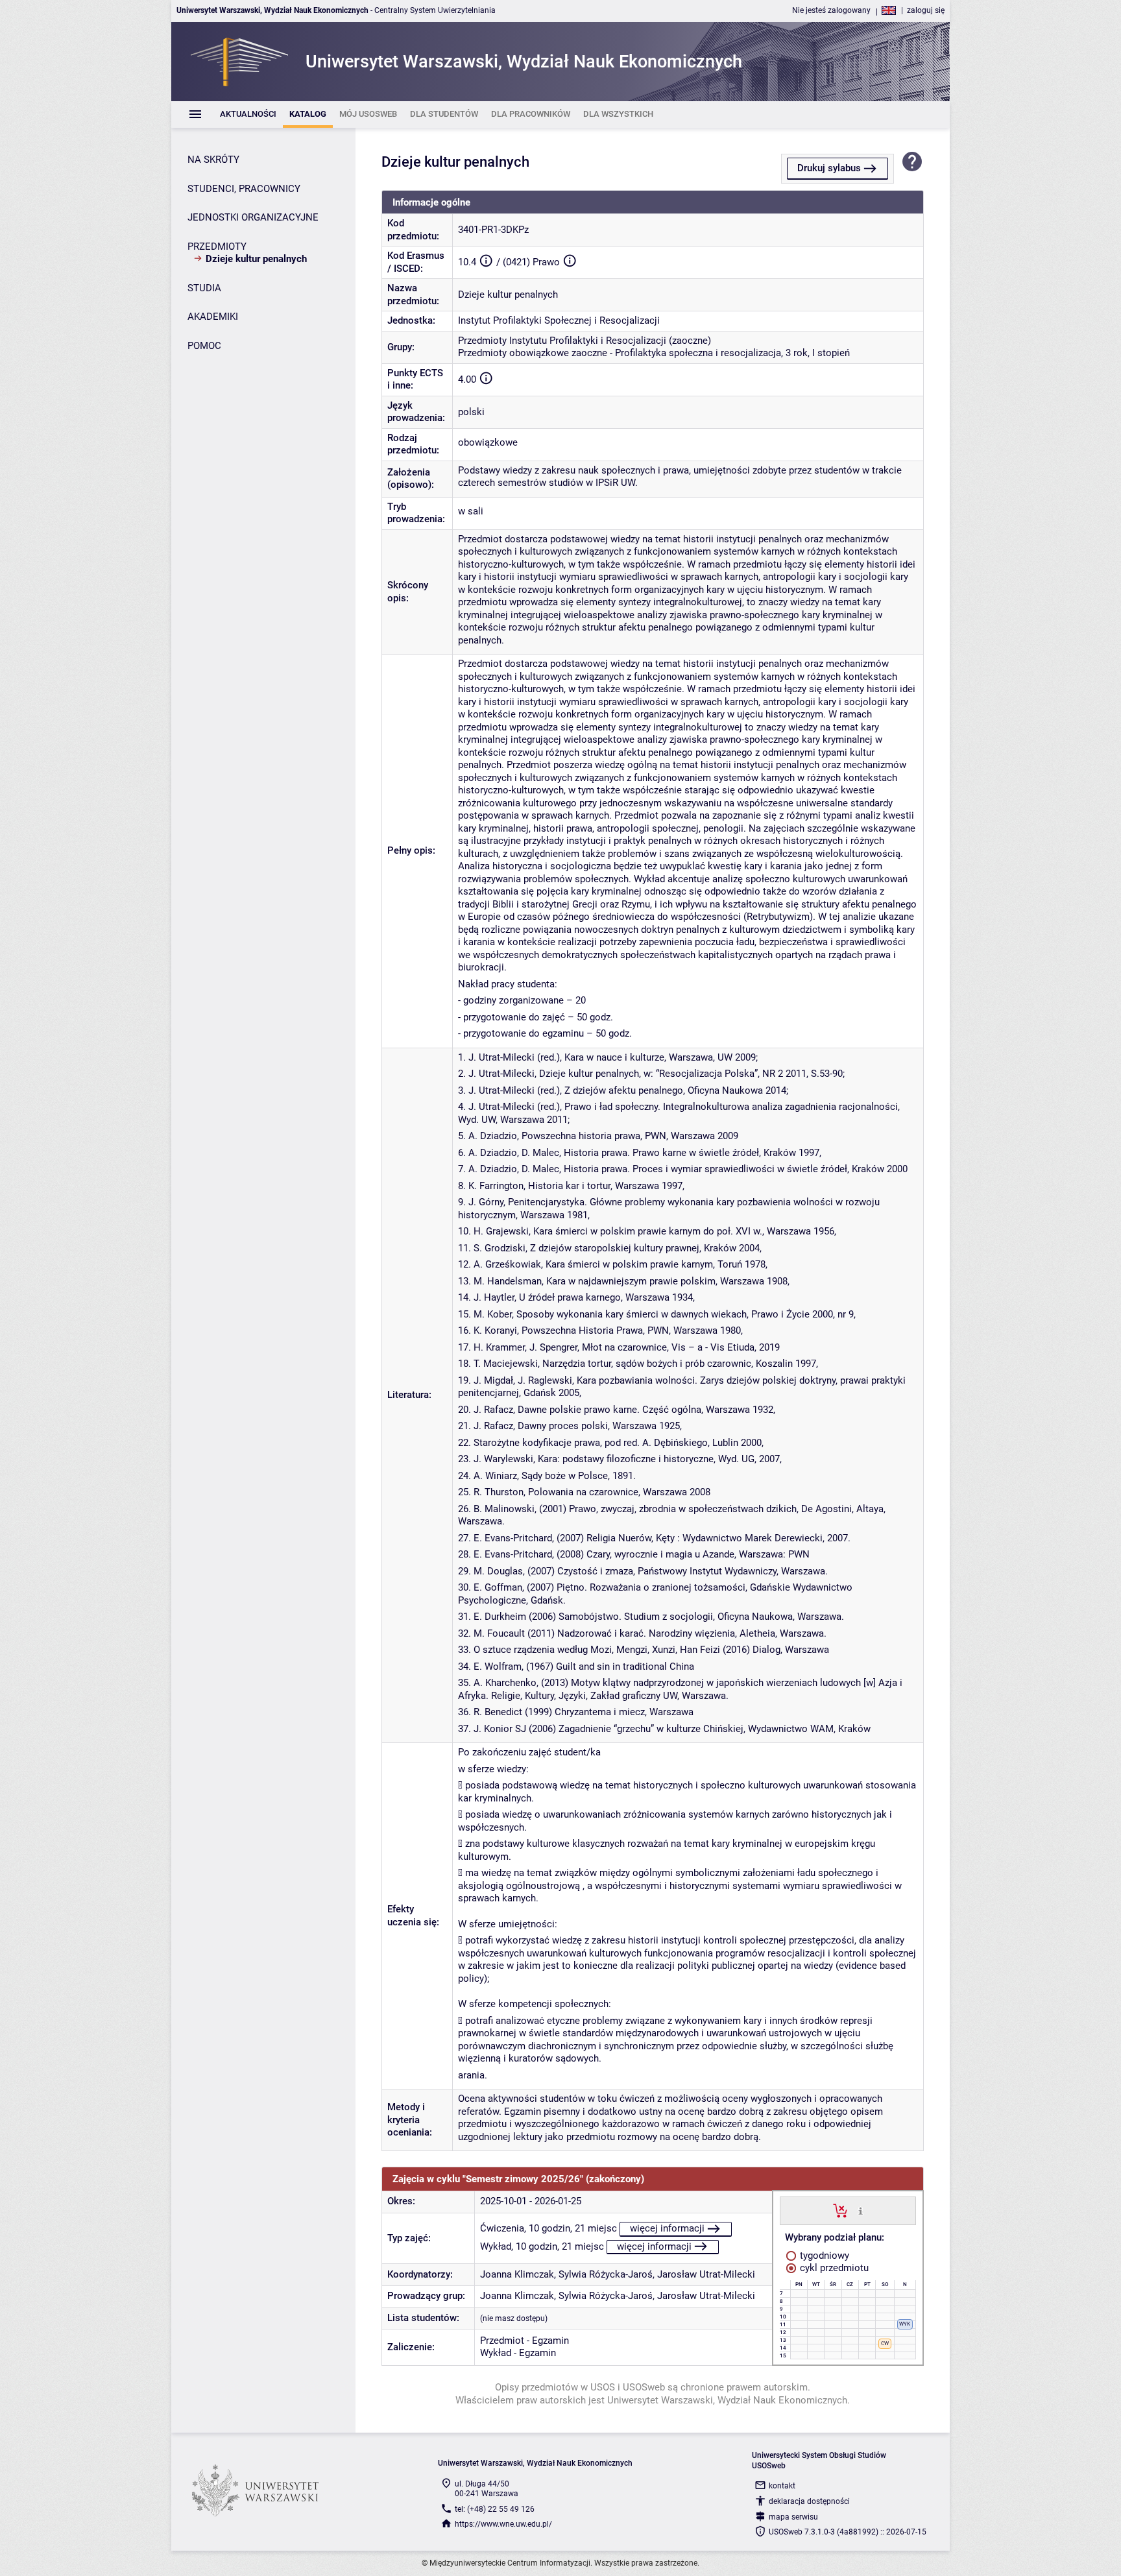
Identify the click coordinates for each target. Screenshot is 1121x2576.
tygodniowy (823, 2256)
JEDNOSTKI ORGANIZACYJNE (253, 217)
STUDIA (204, 288)
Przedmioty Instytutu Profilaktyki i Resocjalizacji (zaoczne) (585, 341)
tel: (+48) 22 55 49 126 (495, 2509)
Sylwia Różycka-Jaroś (606, 2274)
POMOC (204, 346)
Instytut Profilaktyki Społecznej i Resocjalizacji (559, 320)
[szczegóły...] (861, 2210)
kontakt (782, 2486)
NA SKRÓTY (213, 160)
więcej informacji (667, 2228)
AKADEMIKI (213, 317)
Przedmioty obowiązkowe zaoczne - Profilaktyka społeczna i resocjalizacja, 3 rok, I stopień (654, 353)
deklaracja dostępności (809, 2501)
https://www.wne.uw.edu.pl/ (503, 2524)
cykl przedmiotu (833, 2268)
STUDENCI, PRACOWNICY (244, 189)
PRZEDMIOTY (217, 247)
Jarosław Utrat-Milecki (706, 2274)
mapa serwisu (793, 2517)
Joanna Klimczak (517, 2274)
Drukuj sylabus (829, 168)
